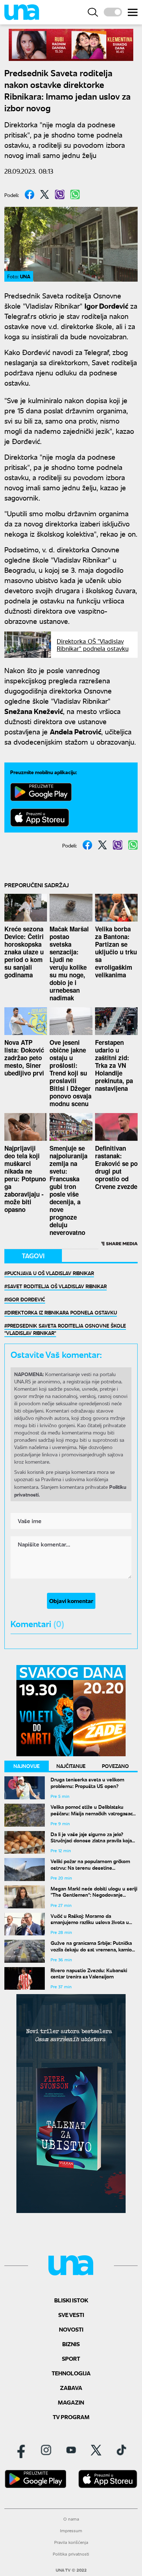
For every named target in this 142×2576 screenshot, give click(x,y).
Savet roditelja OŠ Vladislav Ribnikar (57, 1286)
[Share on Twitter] (45, 194)
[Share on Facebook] (29, 194)
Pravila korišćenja (71, 2542)
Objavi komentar (71, 1601)
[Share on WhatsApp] (75, 194)
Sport (71, 2358)
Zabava (71, 2388)
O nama (71, 2519)
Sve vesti (71, 2315)
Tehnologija (71, 2373)
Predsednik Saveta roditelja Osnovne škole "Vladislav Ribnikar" (65, 1329)
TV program (71, 2417)
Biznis (71, 2344)
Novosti (71, 2329)
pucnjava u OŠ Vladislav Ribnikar (51, 1273)
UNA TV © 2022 (71, 2570)
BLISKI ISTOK (71, 2300)
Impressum (71, 2531)
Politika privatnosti (71, 2554)
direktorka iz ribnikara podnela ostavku (62, 1312)
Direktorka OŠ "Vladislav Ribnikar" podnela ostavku (93, 645)
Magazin (71, 2402)
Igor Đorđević (26, 1299)
